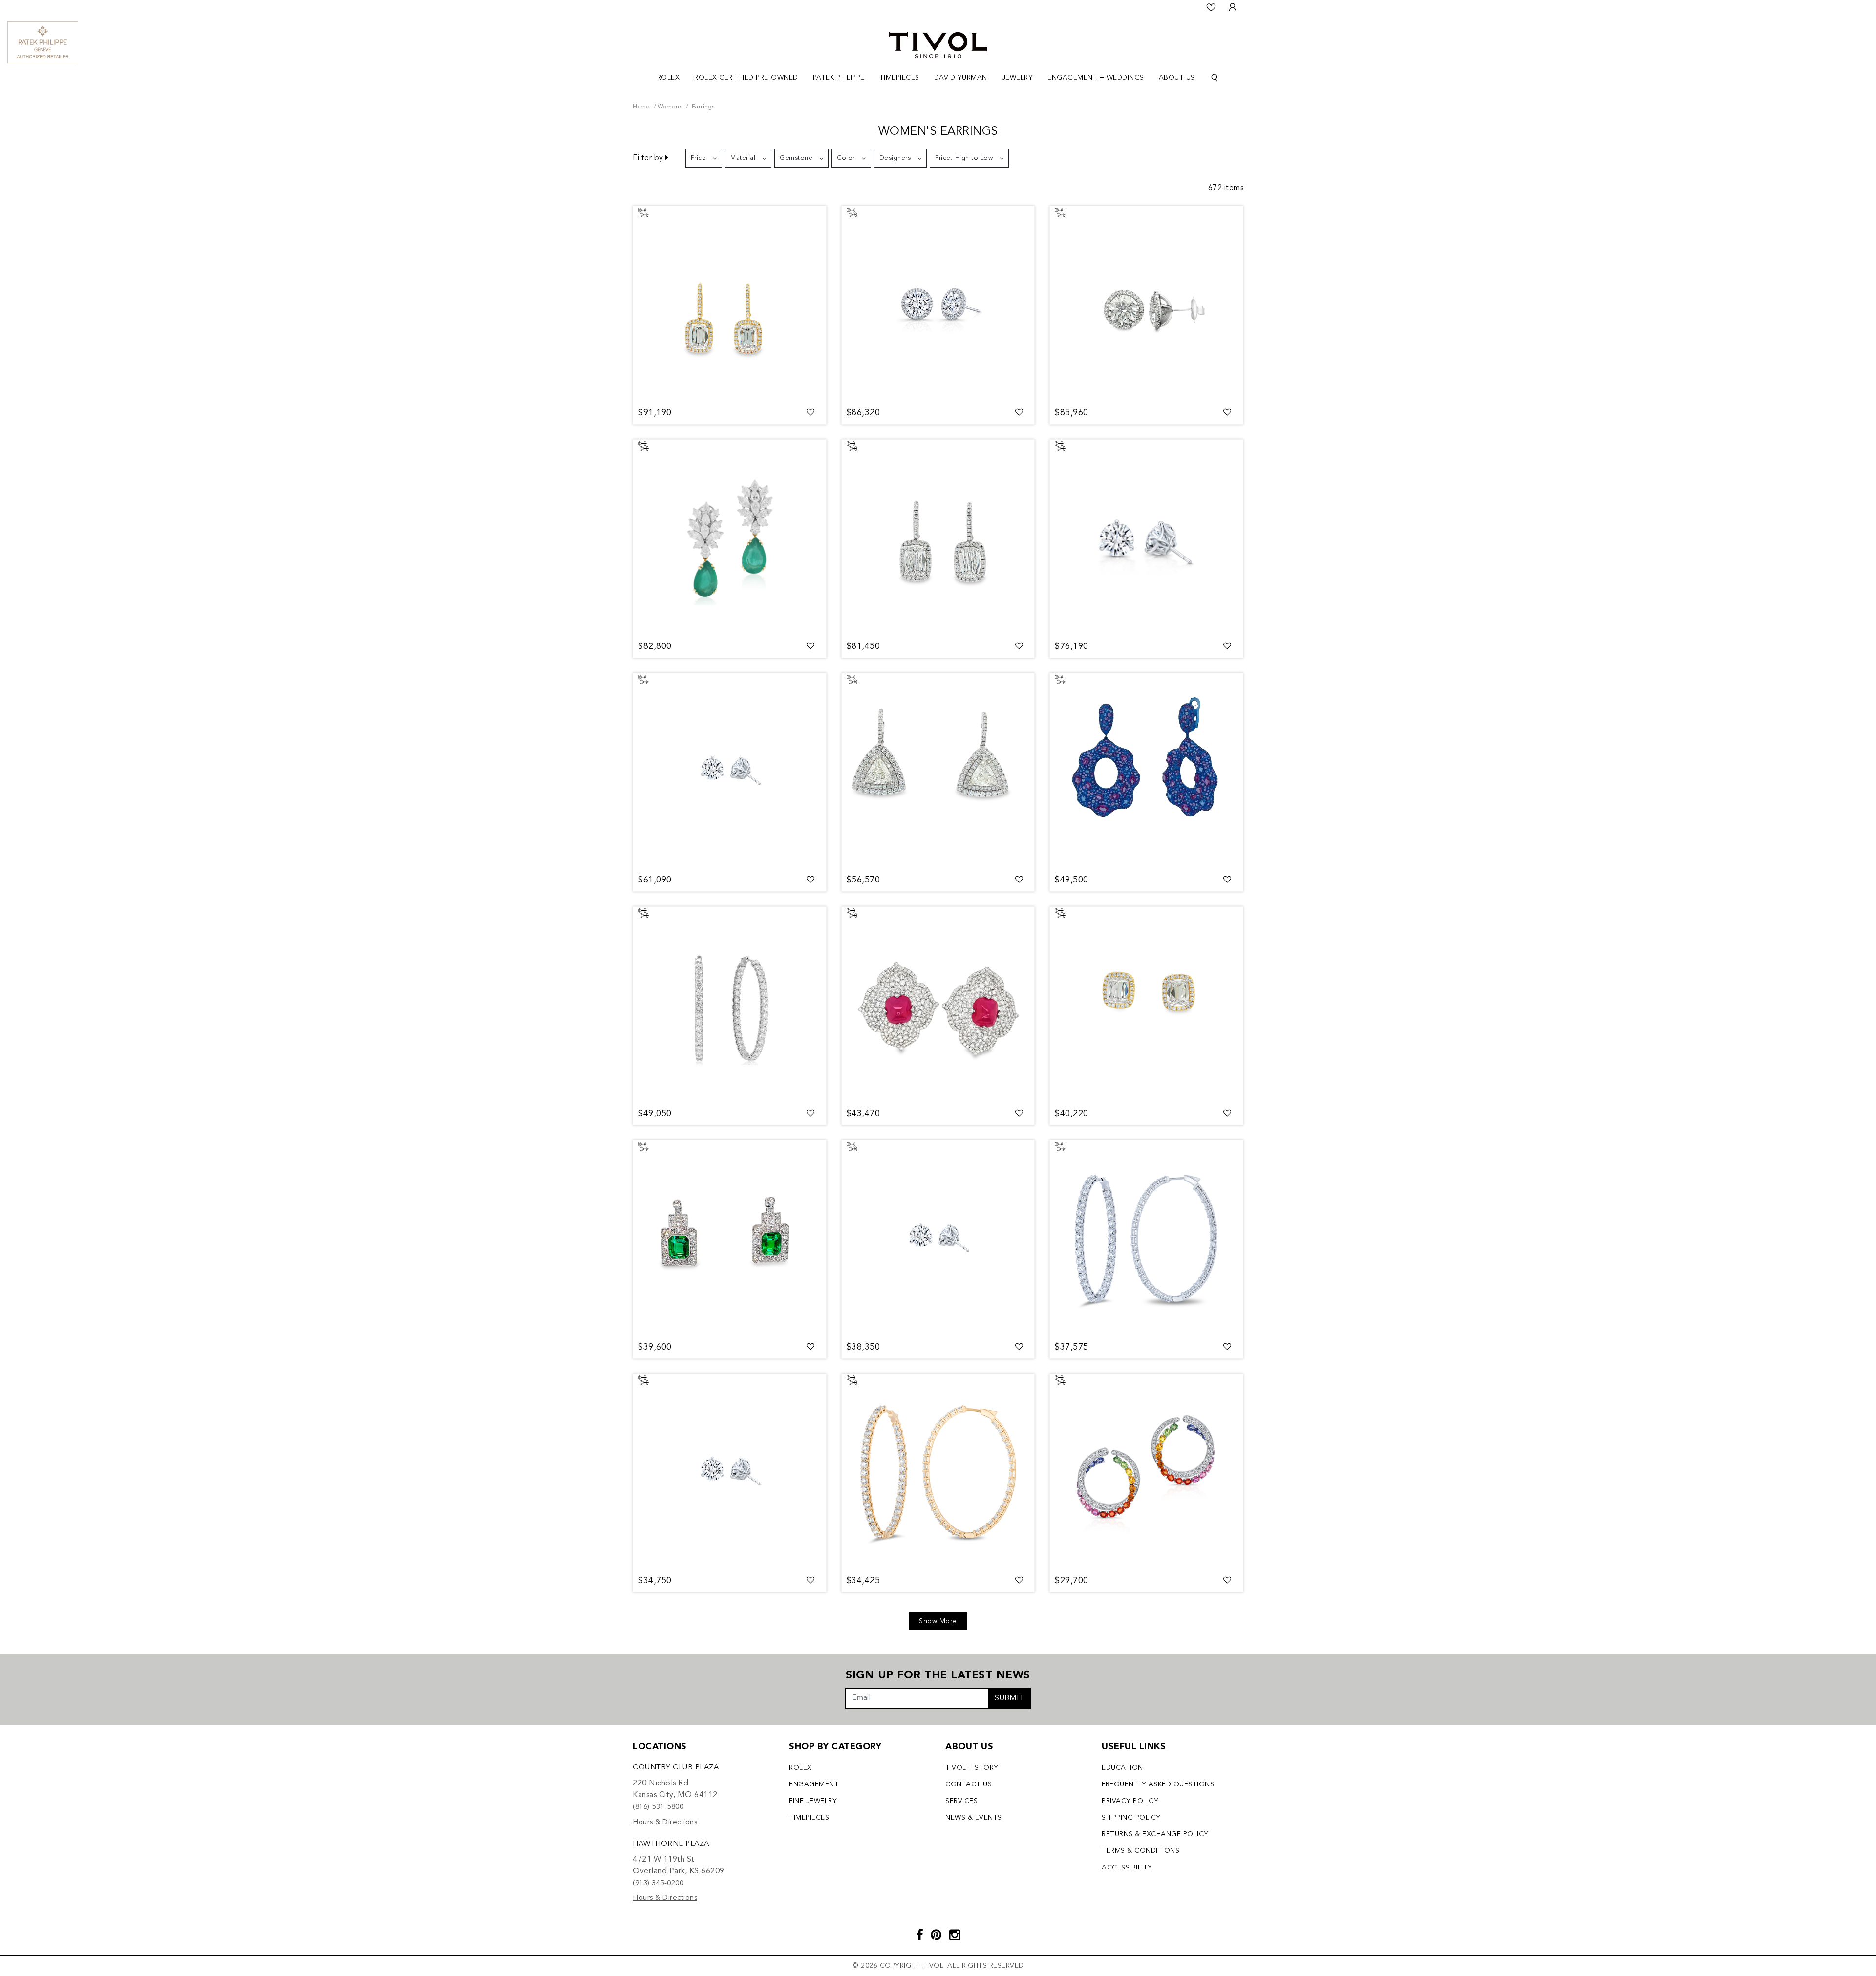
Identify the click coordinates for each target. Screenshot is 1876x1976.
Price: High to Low (964, 158)
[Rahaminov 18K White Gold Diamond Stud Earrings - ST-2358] (730, 1472)
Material (743, 158)
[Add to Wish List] (811, 413)
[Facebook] (920, 1936)
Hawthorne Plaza (671, 1844)
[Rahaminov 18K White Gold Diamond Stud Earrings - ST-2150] (938, 1238)
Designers (895, 158)
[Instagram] (955, 1936)
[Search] (1215, 78)
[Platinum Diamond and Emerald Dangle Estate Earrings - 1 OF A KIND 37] (730, 1238)
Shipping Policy (1131, 1818)
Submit (1010, 1698)
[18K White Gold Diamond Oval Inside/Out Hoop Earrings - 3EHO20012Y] (938, 1472)
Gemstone (796, 158)
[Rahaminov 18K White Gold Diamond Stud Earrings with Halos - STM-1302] (1146, 304)
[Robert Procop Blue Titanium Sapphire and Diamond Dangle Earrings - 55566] (1146, 771)
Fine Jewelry (813, 1801)
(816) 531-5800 (658, 1807)
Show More (938, 1621)
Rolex (800, 1768)
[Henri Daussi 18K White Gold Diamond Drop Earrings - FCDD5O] (938, 771)
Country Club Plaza (676, 1768)
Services (961, 1801)
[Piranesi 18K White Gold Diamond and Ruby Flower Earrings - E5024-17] (938, 1005)
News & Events (974, 1818)
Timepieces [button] (899, 78)
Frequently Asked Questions (1158, 1784)
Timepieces (809, 1818)
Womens (670, 107)
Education (1122, 1768)
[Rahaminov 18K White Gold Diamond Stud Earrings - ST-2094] (1146, 537)
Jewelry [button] (1018, 78)
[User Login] (1233, 7)
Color (846, 158)
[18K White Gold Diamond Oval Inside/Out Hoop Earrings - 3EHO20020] (730, 1005)
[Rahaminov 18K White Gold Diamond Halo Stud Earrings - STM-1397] (938, 304)
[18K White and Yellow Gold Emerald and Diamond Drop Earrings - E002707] (730, 537)
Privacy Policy (1130, 1801)
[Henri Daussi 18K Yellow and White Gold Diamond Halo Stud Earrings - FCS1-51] (1146, 1005)
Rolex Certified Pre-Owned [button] (746, 78)
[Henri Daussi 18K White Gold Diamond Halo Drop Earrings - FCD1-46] (938, 537)
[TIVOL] (938, 44)
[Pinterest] (936, 1936)
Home (641, 107)
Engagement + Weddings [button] (1096, 78)
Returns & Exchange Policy (1155, 1834)
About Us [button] (1177, 78)
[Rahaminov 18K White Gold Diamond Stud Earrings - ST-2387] (730, 771)
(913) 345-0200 (658, 1883)
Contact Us (969, 1784)
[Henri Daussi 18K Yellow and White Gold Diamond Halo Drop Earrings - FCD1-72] (730, 304)
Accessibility (1127, 1868)
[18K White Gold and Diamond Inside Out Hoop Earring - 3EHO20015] (1146, 1238)
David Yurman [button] (961, 78)
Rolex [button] (669, 78)
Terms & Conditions (1141, 1851)
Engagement (814, 1784)
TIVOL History (972, 1768)
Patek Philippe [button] (839, 78)
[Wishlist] (1211, 7)
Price (699, 158)
